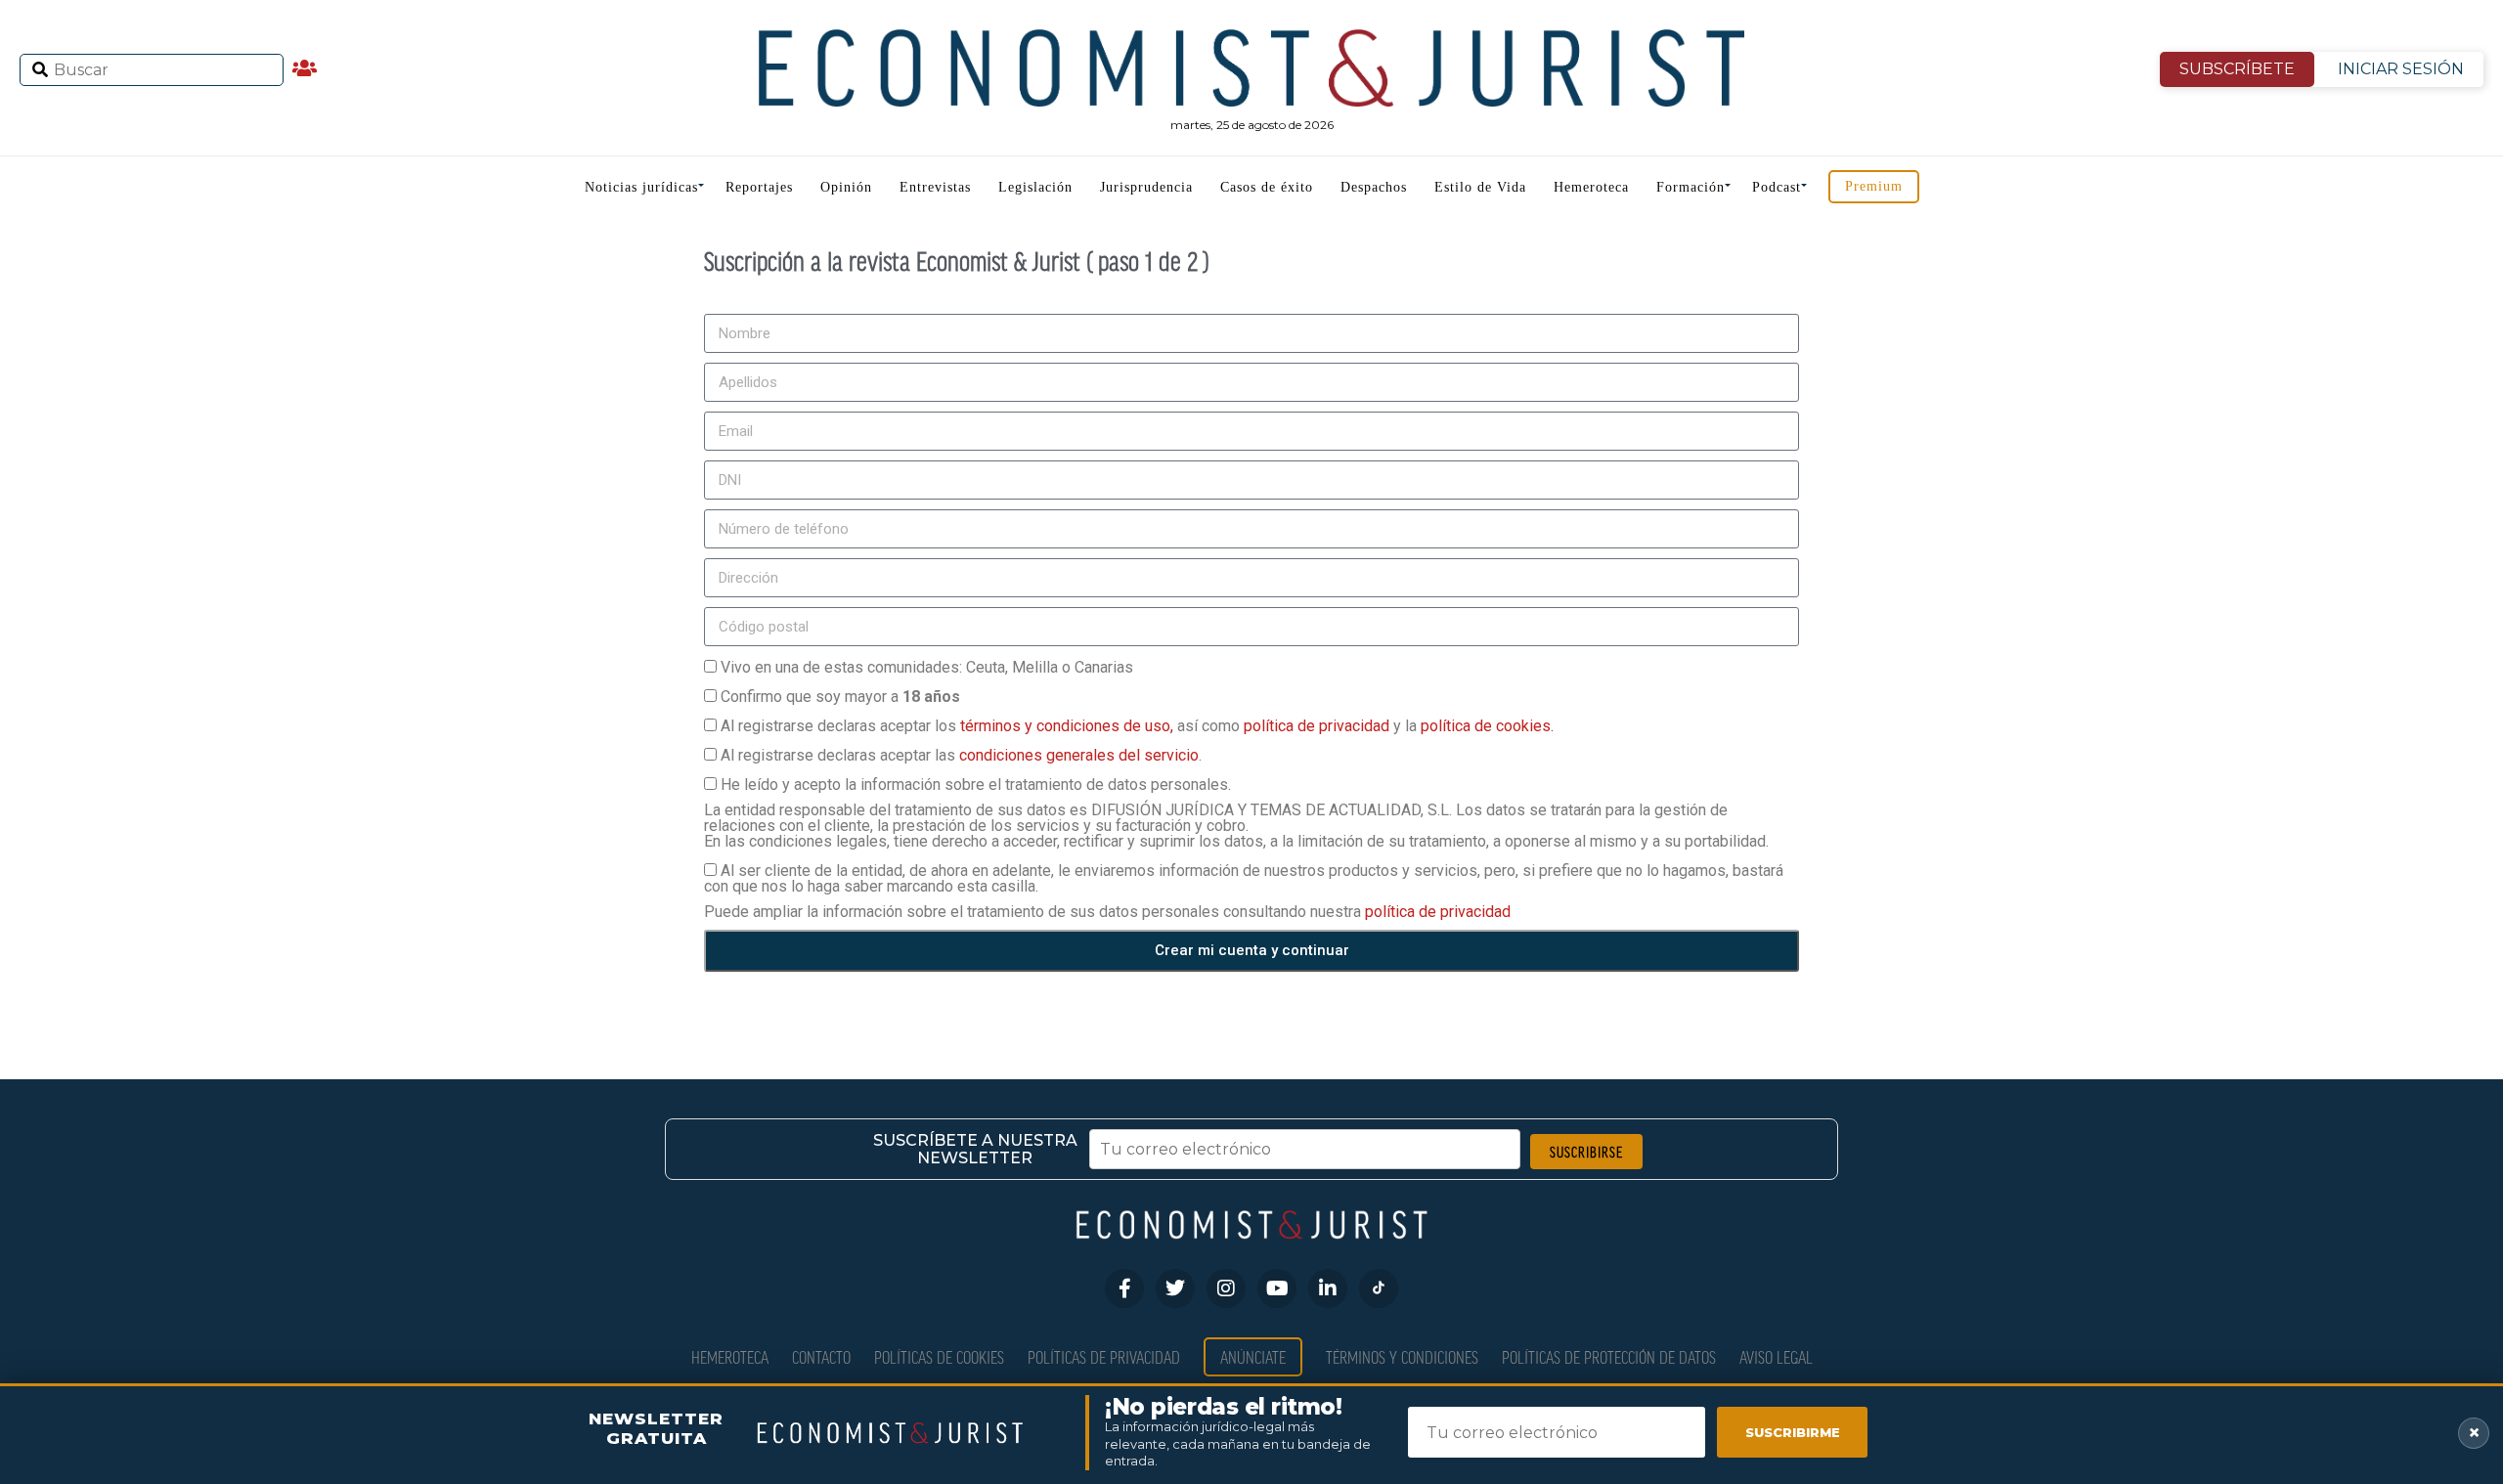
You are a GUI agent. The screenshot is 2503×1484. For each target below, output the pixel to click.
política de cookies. (1487, 726)
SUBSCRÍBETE (2237, 69)
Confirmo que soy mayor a (840, 697)
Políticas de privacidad (1104, 1356)
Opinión (846, 187)
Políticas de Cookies (939, 1356)
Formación (1691, 187)
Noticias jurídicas (641, 187)
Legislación (1035, 187)
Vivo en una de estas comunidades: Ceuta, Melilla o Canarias (927, 667)
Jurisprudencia (1146, 187)
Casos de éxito (1267, 187)
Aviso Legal (1776, 1356)
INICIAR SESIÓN (2401, 69)
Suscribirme (1793, 1432)
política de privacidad (1318, 726)
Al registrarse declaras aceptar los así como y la (1137, 726)
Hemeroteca (1591, 187)
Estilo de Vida (1480, 187)
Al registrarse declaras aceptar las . (961, 755)
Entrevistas (935, 187)
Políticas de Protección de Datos (1609, 1356)
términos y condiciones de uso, (1069, 726)
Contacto (821, 1356)
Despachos (1374, 187)
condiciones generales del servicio (1079, 755)
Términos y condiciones (1402, 1356)
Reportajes (759, 187)
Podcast (1777, 187)
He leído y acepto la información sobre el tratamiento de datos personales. (976, 785)
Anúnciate (1253, 1356)
